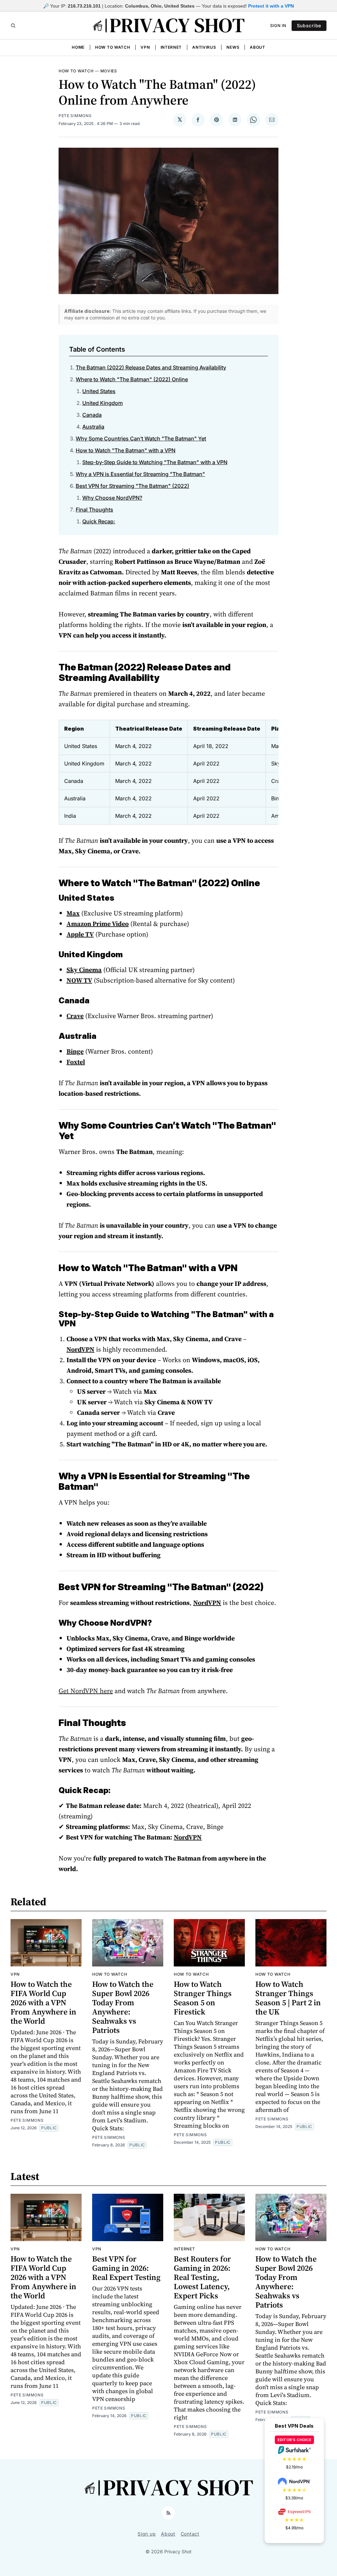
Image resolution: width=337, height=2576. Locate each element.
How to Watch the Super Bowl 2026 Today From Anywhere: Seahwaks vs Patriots (123, 2007)
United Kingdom (103, 403)
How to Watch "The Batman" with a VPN (126, 450)
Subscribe (309, 25)
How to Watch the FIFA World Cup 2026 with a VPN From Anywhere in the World (43, 2002)
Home (78, 47)
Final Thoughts (94, 510)
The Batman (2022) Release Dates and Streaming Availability (151, 367)
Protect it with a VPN (271, 6)
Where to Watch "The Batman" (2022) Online (132, 379)
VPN (145, 47)
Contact (190, 2534)
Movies (109, 71)
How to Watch (113, 47)
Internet (171, 47)
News (233, 47)
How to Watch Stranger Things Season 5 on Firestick (203, 1998)
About (258, 47)
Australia (93, 427)
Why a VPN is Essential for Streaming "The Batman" (140, 474)
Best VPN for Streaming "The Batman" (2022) (132, 486)
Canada (92, 415)
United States (99, 391)
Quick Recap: (99, 521)
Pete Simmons (75, 116)
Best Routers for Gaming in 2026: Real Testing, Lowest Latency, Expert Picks (202, 2277)
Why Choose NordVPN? (112, 498)
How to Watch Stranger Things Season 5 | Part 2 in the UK (288, 1998)
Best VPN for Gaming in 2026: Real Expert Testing (126, 2268)
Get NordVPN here (86, 1691)
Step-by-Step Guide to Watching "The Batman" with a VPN (155, 462)
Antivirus (204, 47)
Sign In (278, 25)
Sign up (147, 2534)
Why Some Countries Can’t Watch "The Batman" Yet (141, 438)
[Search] (13, 26)
